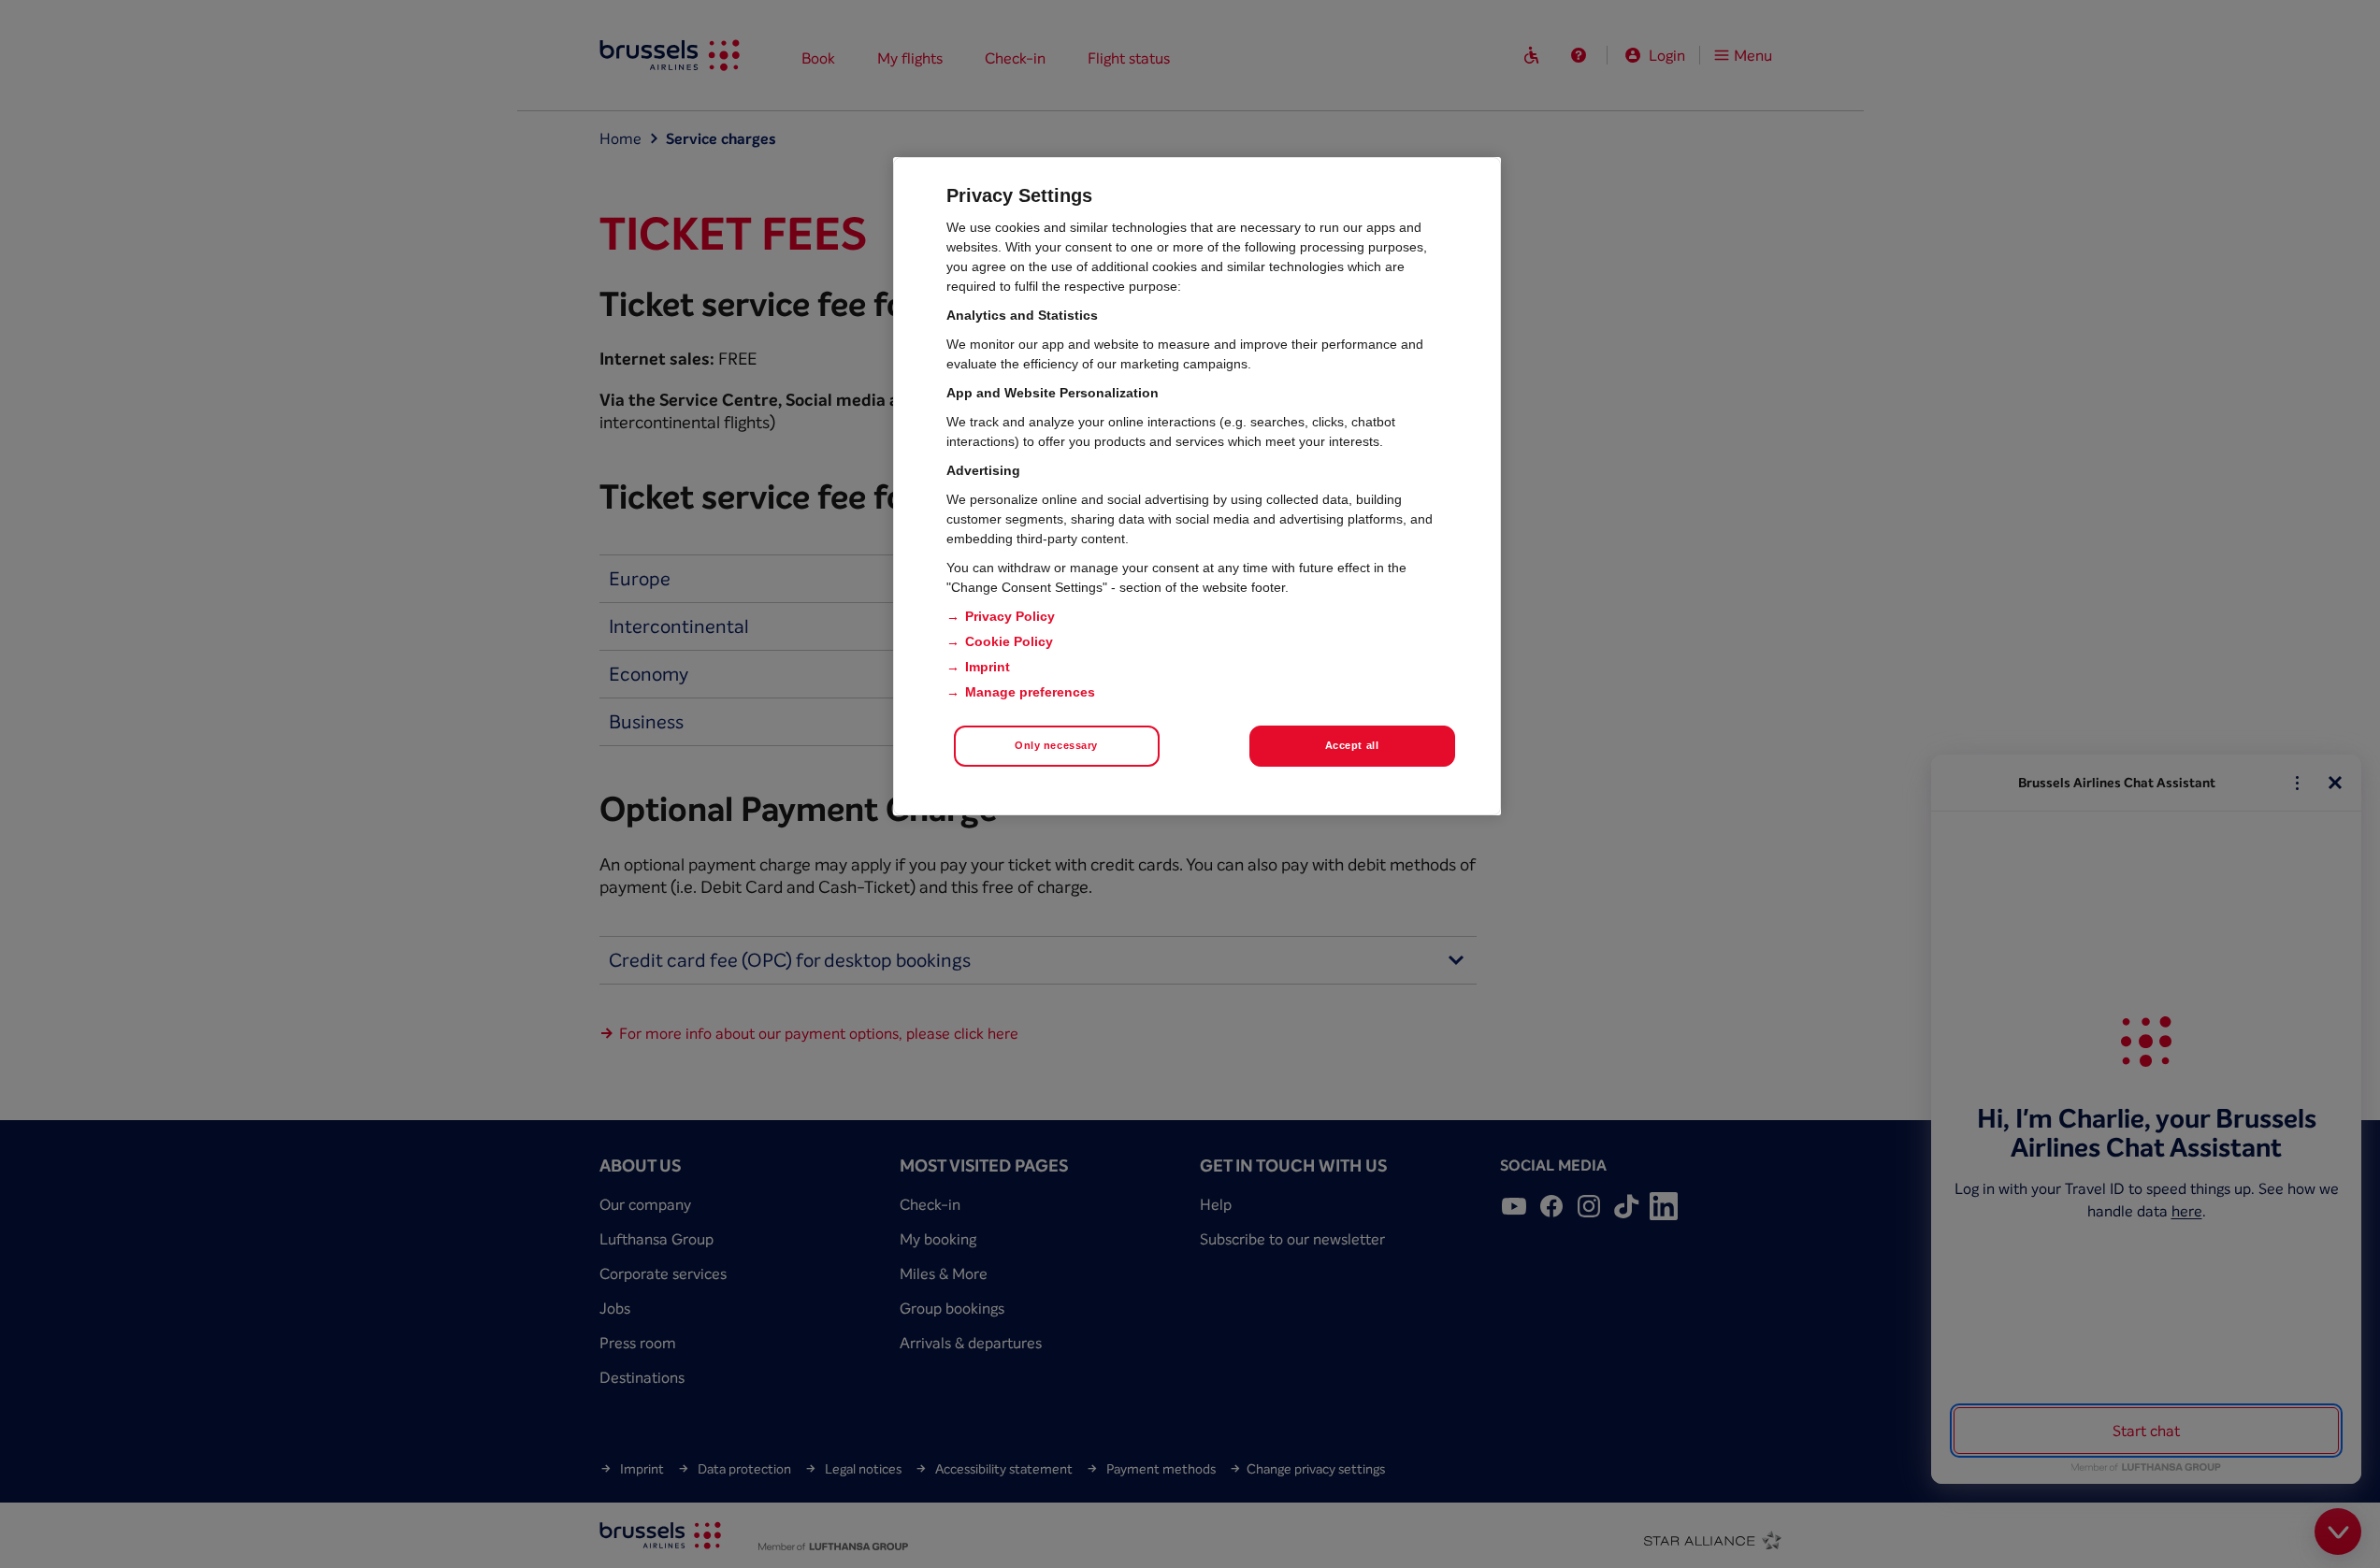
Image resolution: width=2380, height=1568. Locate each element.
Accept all (1352, 745)
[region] (1197, 486)
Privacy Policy (1010, 616)
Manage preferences (1030, 692)
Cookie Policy (1009, 641)
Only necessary (1056, 745)
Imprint (988, 667)
